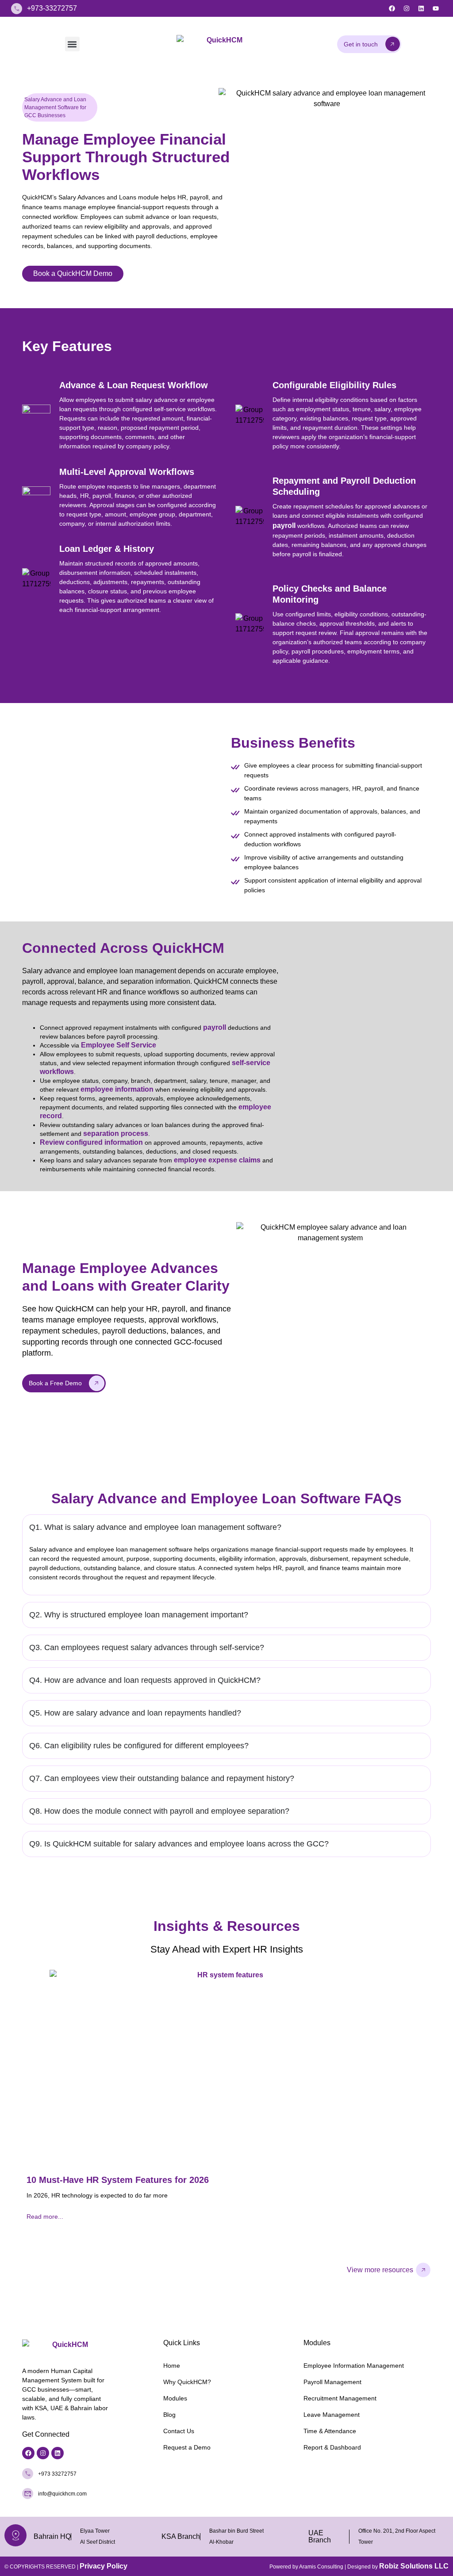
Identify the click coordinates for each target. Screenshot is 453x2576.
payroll (284, 526)
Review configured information (91, 1142)
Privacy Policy (104, 2566)
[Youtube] (436, 8)
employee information (117, 1089)
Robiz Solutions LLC (414, 2566)
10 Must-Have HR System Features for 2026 (118, 2180)
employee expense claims (217, 1160)
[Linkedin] (421, 8)
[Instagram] (407, 8)
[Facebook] (392, 8)
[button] (72, 44)
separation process (116, 1133)
